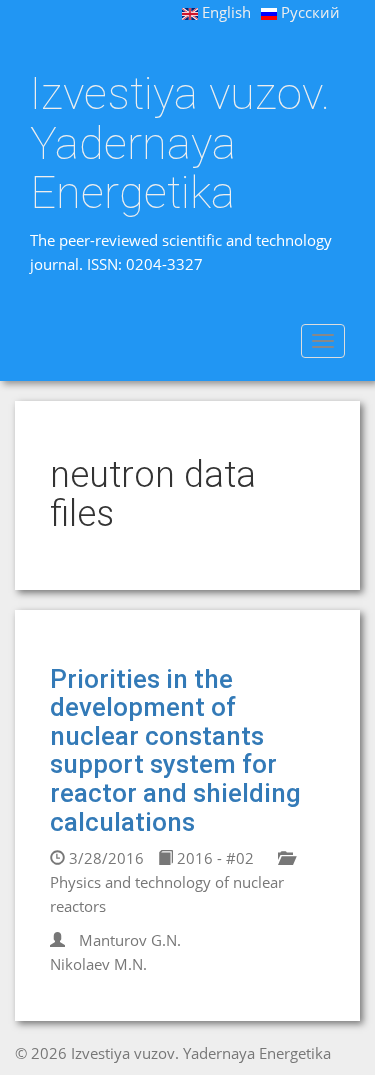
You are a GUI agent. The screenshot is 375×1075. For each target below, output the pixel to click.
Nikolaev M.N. (98, 964)
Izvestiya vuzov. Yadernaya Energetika (180, 143)
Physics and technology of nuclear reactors (167, 894)
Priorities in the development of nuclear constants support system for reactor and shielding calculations (175, 750)
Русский (308, 12)
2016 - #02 (213, 858)
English (224, 12)
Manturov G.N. (130, 940)
